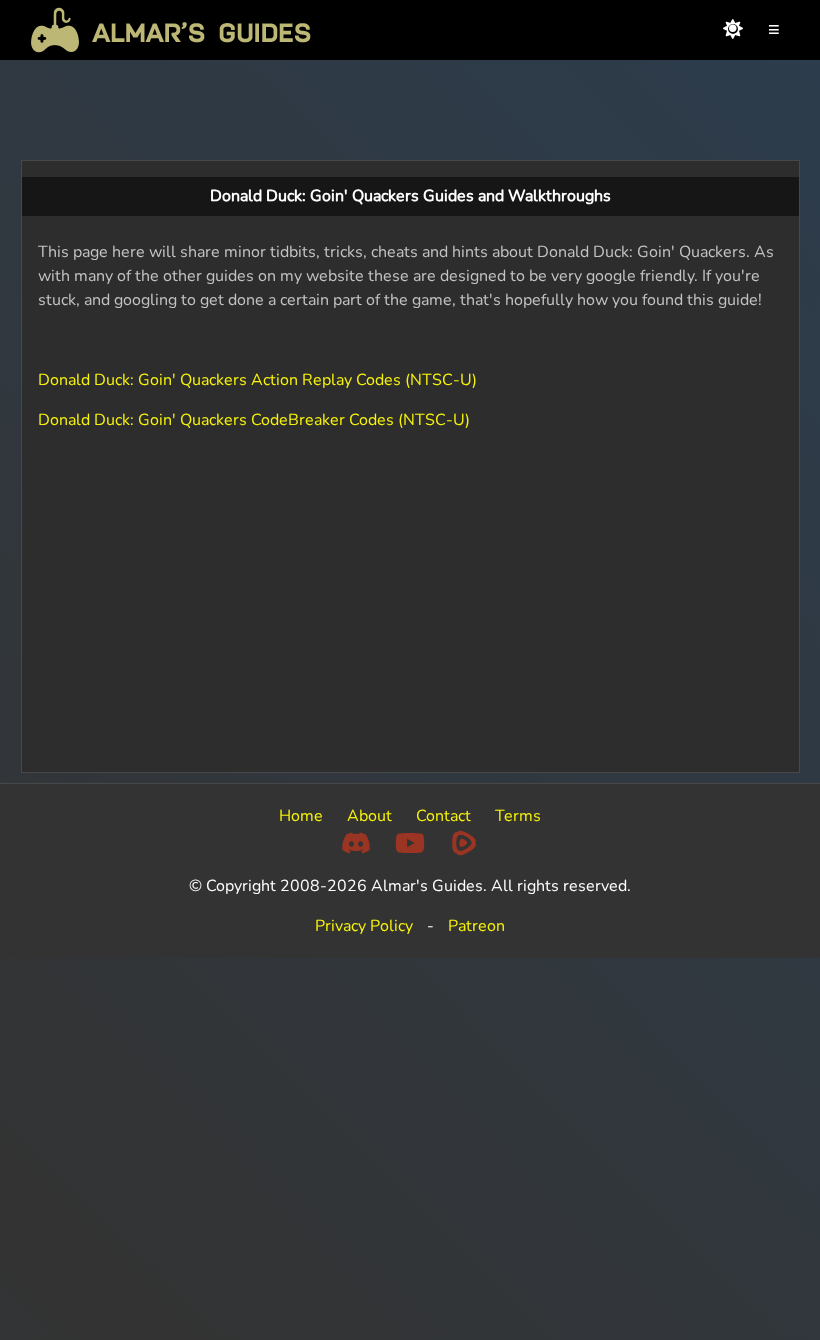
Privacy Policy (364, 926)
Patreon (476, 926)
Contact (443, 816)
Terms (518, 816)
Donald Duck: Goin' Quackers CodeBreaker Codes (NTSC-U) (254, 420)
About (369, 816)
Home (301, 816)
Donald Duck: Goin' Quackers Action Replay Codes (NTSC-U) (257, 380)
